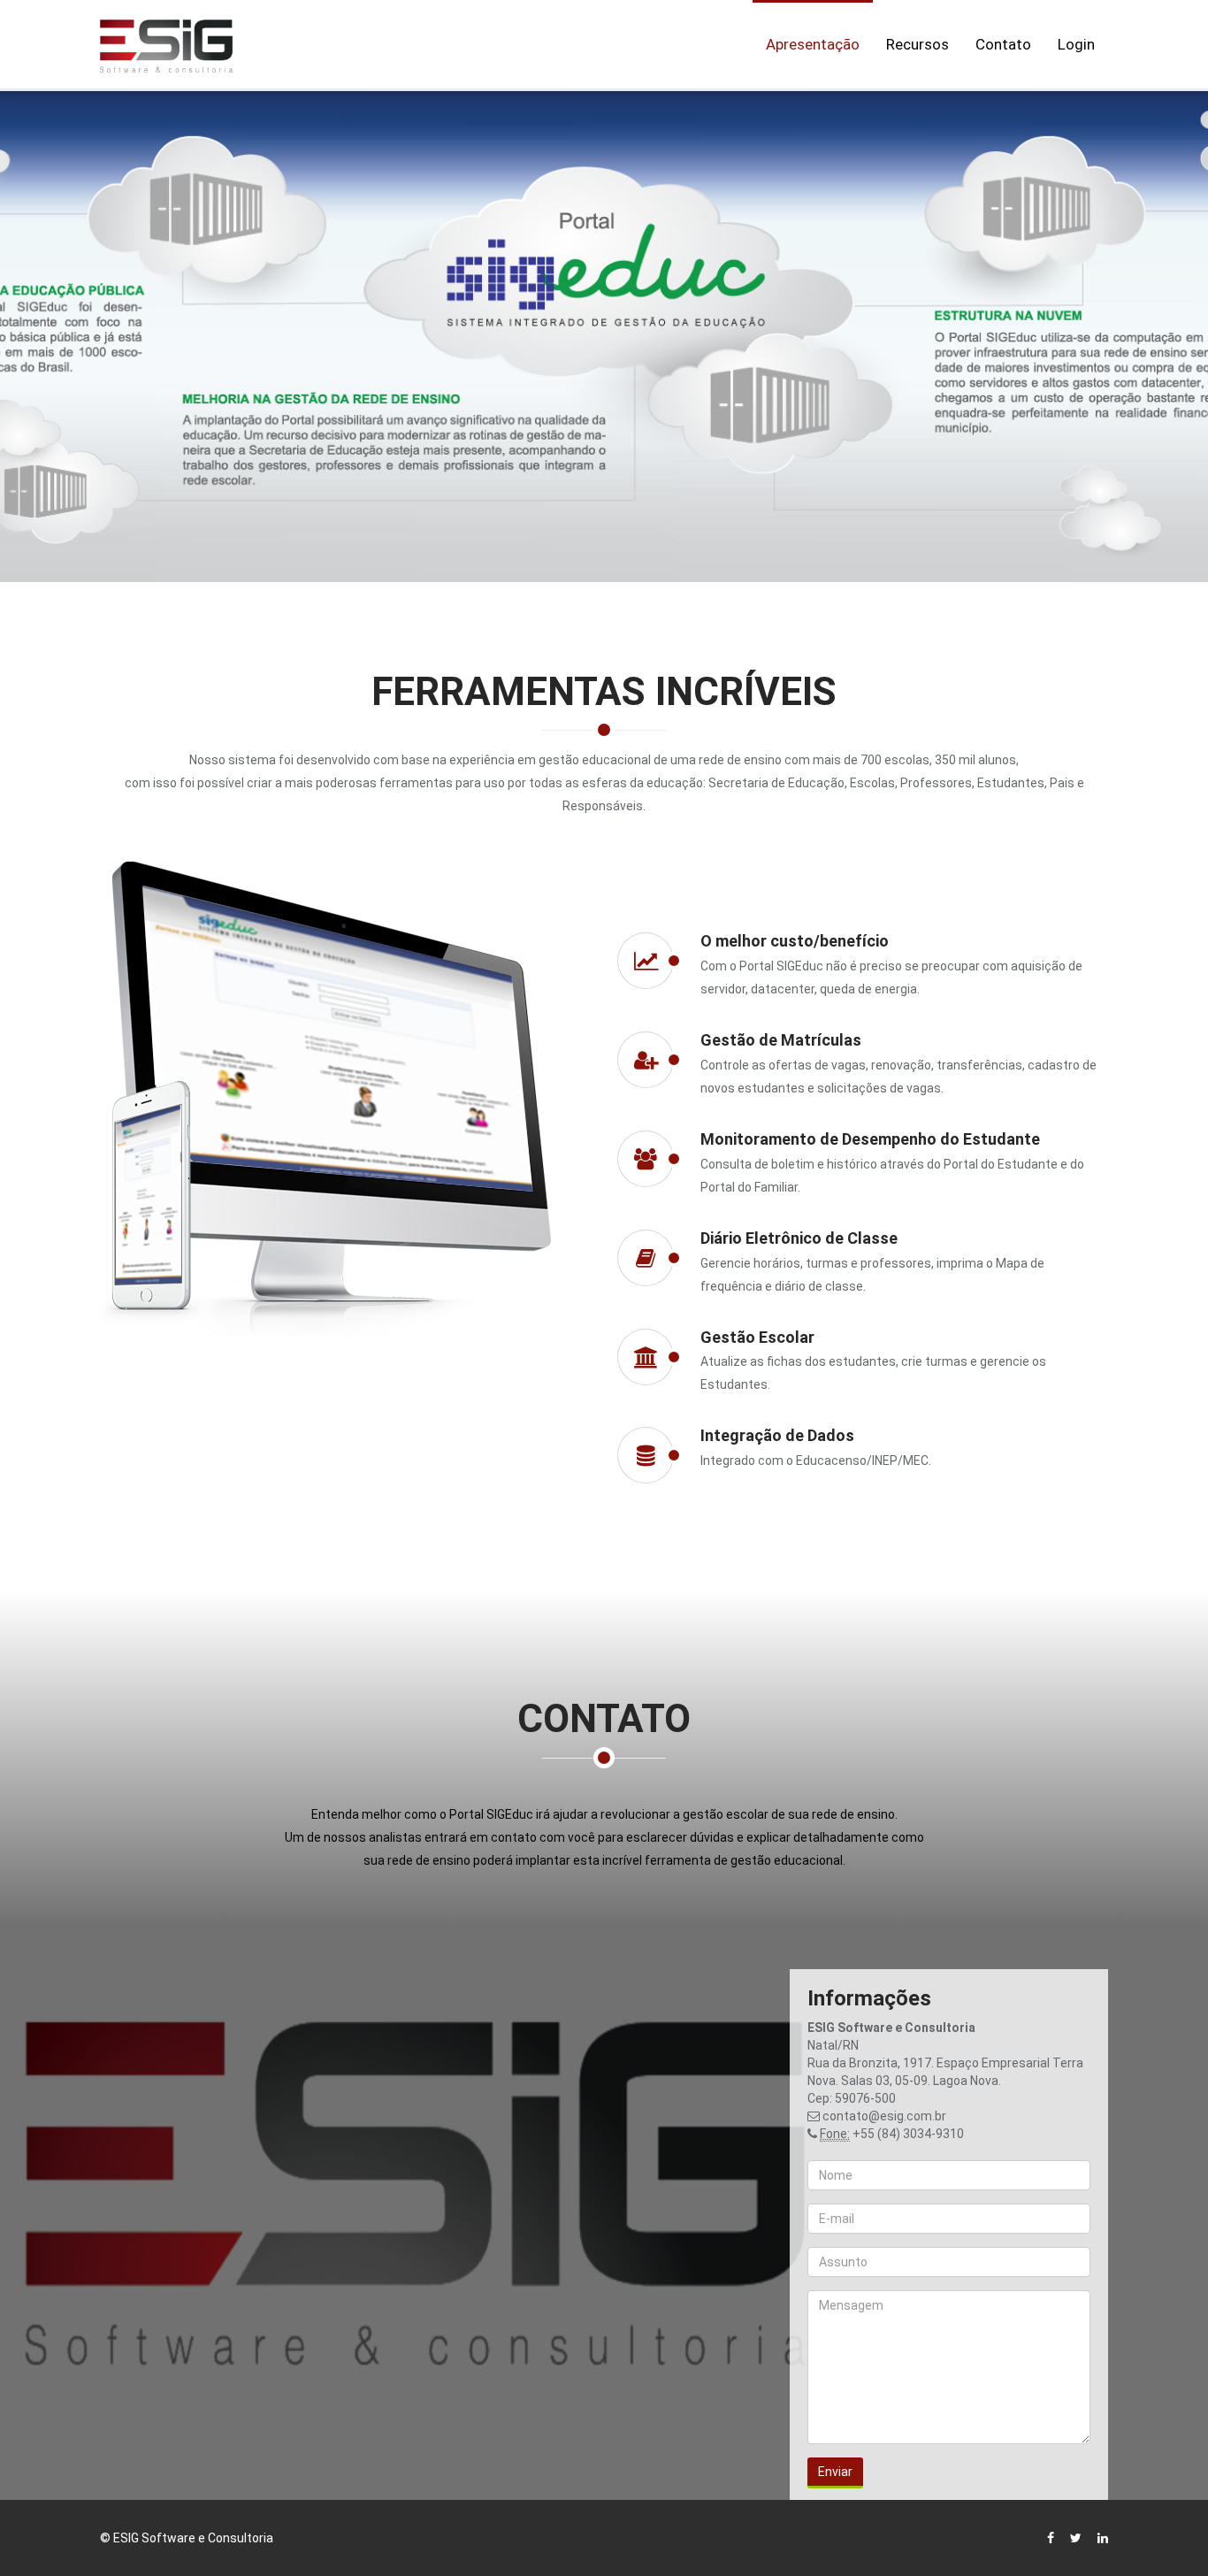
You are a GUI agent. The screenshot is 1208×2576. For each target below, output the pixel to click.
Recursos (917, 44)
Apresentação (813, 44)
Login (1076, 44)
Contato (1003, 44)
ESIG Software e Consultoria (193, 2538)
